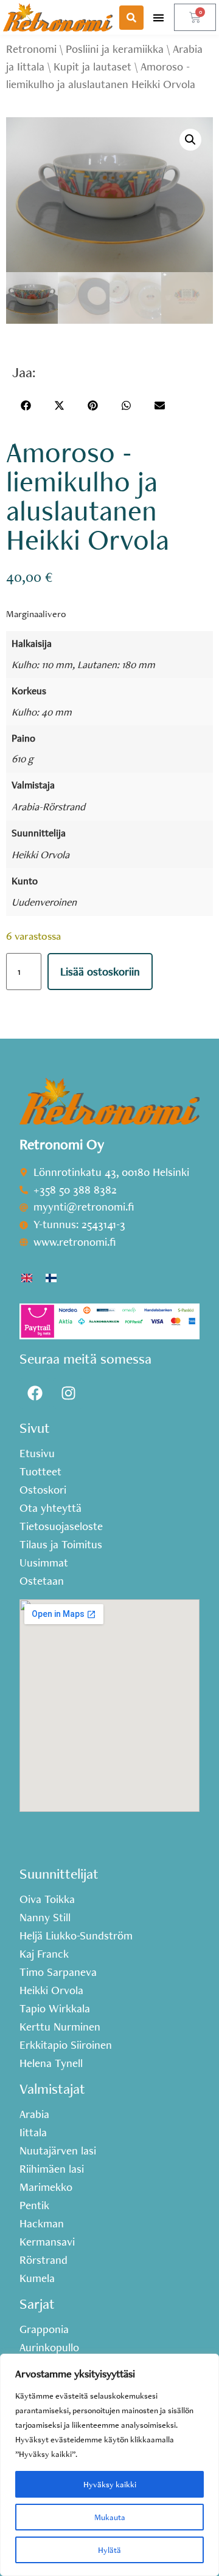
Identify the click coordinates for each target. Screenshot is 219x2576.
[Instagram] (68, 1393)
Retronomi (31, 49)
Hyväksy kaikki (110, 2484)
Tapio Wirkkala (55, 2009)
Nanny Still (45, 1918)
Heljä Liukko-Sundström (76, 1936)
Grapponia (44, 2329)
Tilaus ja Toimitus (61, 1545)
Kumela (37, 2278)
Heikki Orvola (40, 854)
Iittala (33, 2133)
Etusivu (37, 1454)
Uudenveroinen (44, 902)
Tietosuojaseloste (61, 1526)
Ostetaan (42, 1581)
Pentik (34, 2205)
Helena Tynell (51, 2063)
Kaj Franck (44, 1954)
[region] (109, 2465)
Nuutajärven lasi (58, 2151)
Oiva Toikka (47, 1899)
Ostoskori (43, 1490)
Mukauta (110, 2517)
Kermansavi (47, 2242)
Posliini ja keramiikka (115, 49)
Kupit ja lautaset (92, 67)
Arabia (34, 2114)
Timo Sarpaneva (58, 1972)
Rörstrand (43, 2260)
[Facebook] (35, 1393)
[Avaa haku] (131, 18)
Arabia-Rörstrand (48, 806)
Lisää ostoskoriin (100, 972)
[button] (159, 17)
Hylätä (109, 2550)
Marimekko (46, 2187)
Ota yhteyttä (50, 1508)
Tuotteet (40, 1472)
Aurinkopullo (49, 2348)
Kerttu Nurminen (60, 2027)
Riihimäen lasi (52, 2169)
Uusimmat (44, 1563)
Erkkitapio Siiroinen (66, 2045)
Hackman (42, 2224)
